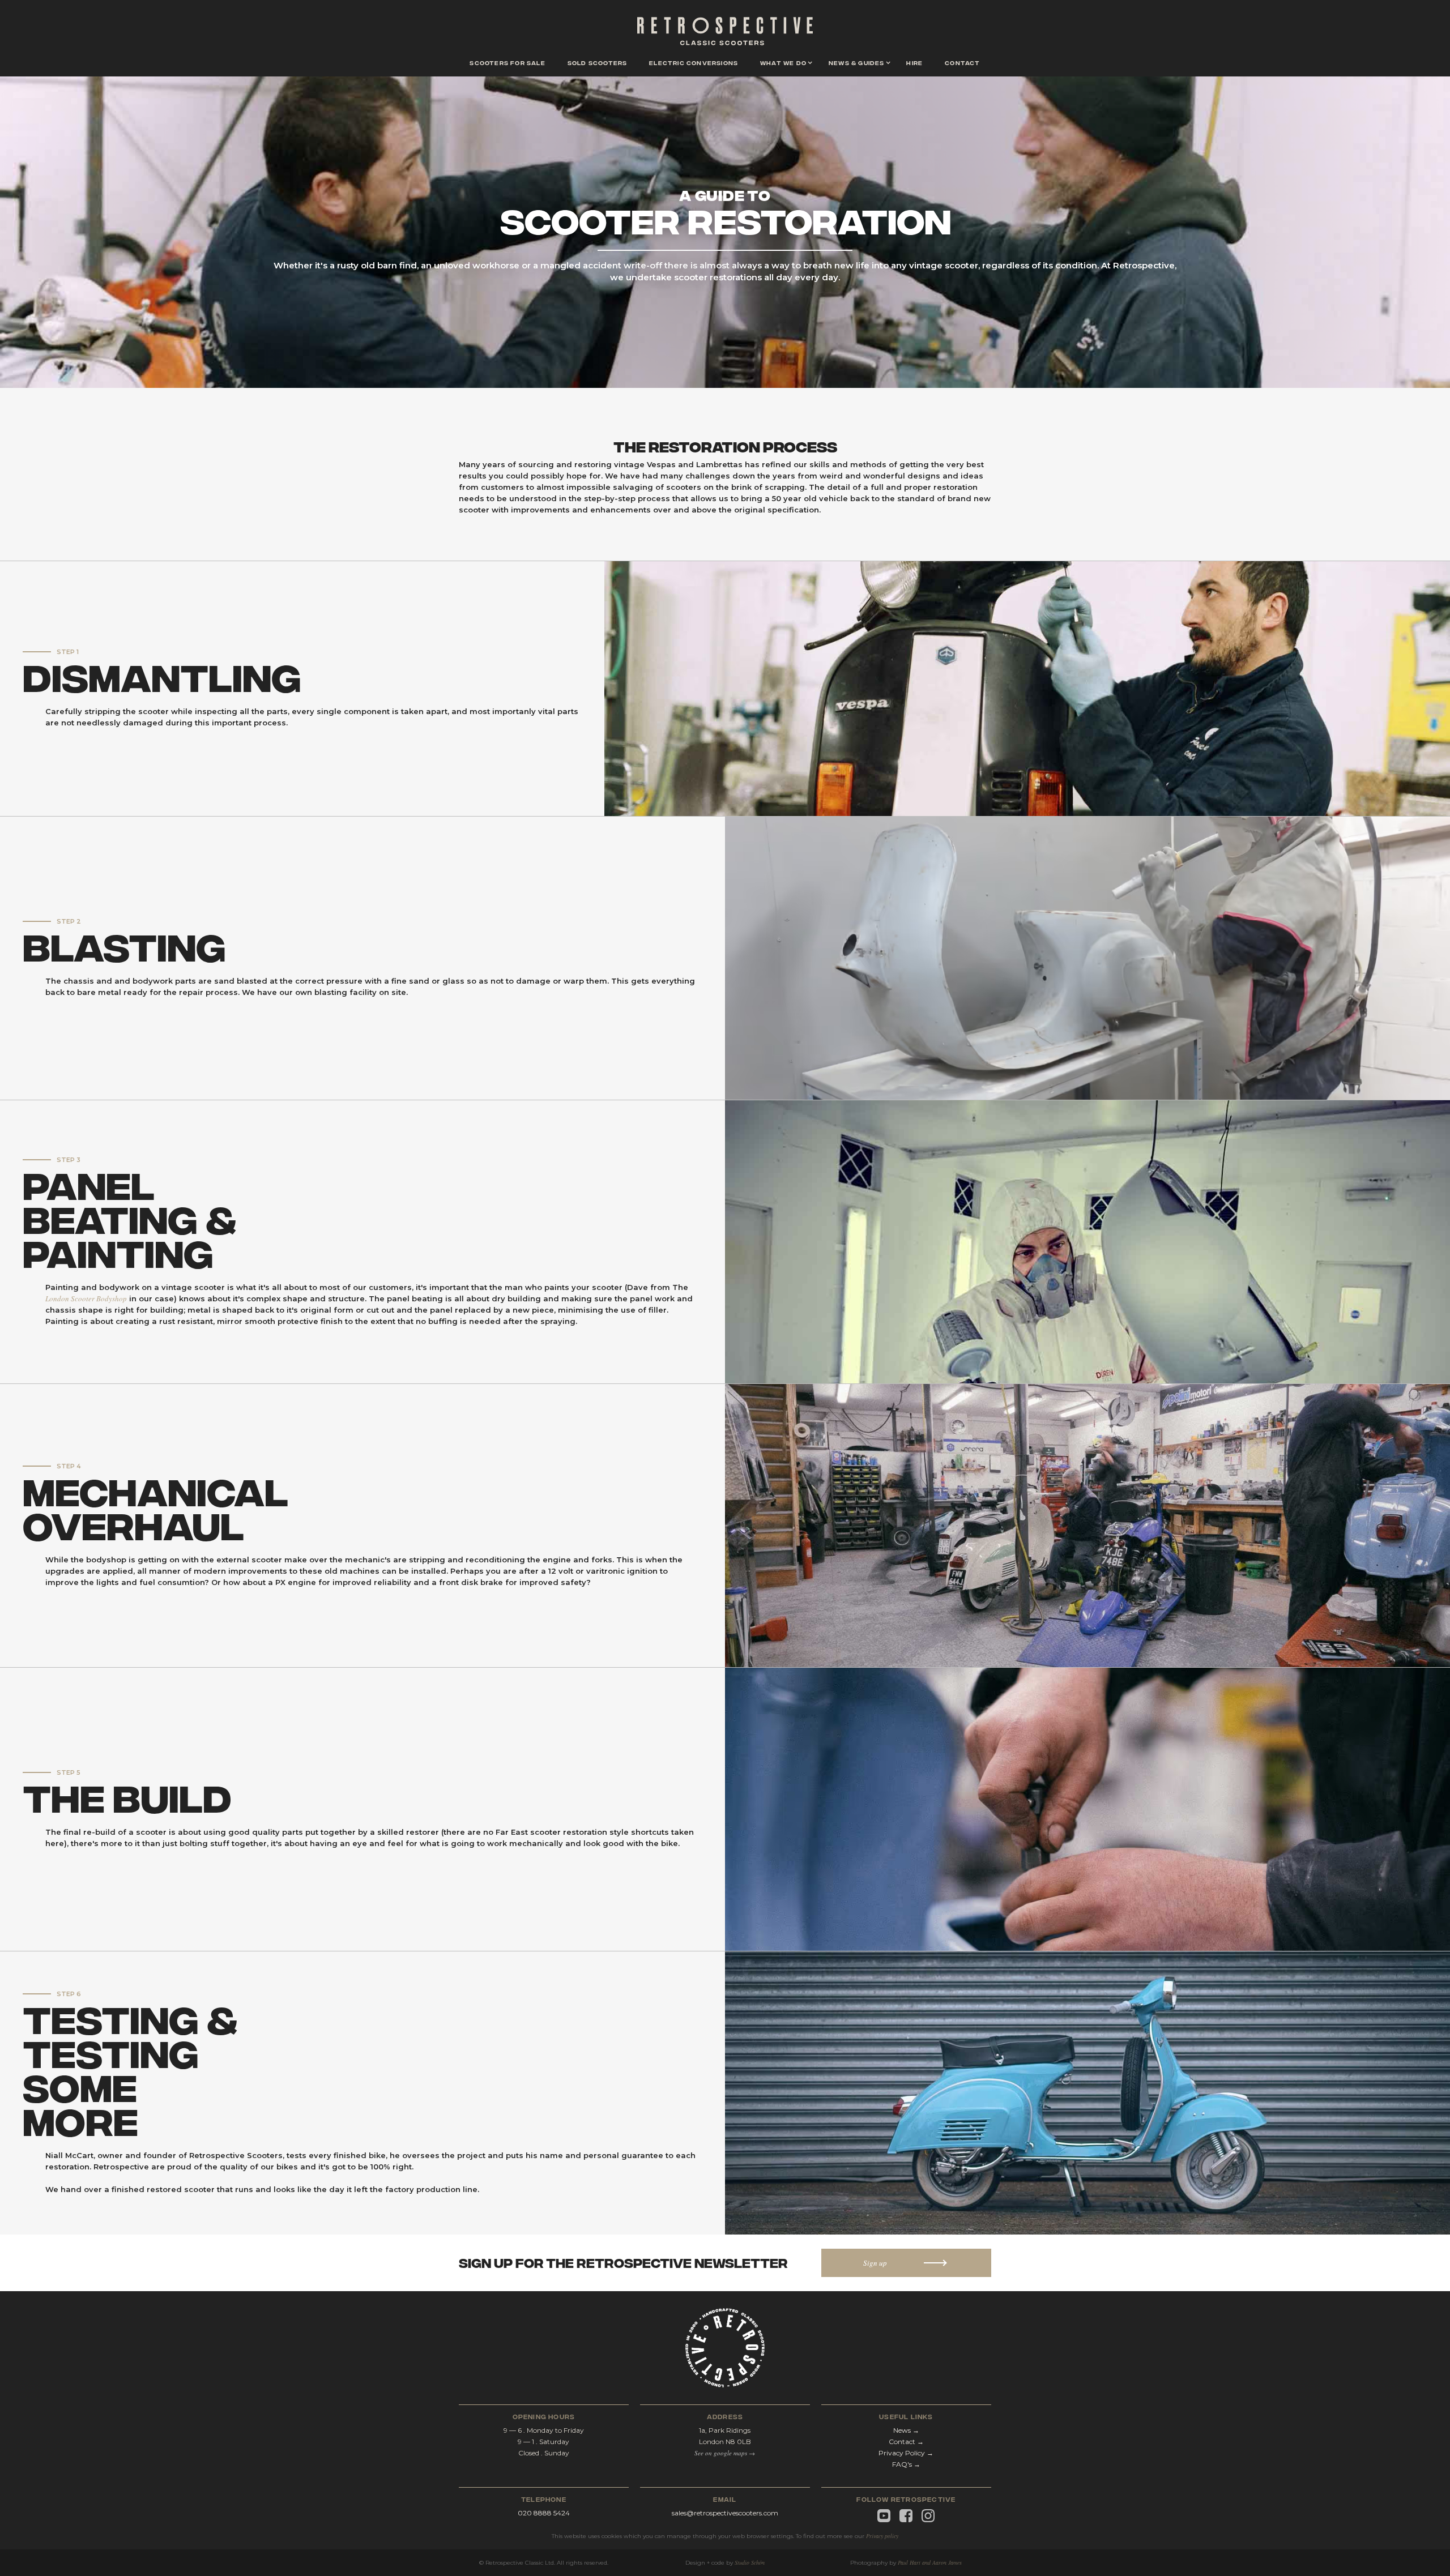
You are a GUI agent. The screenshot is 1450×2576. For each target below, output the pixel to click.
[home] (725, 34)
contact (962, 62)
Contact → (906, 2442)
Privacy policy (882, 2536)
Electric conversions (694, 62)
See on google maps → (725, 2453)
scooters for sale (507, 62)
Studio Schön (750, 2562)
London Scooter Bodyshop (86, 1298)
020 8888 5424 (544, 2513)
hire (914, 62)
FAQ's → (906, 2464)
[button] (783, 64)
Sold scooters (598, 62)
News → (906, 2430)
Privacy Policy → (906, 2453)
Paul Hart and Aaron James (930, 2562)
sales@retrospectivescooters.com (725, 2513)
